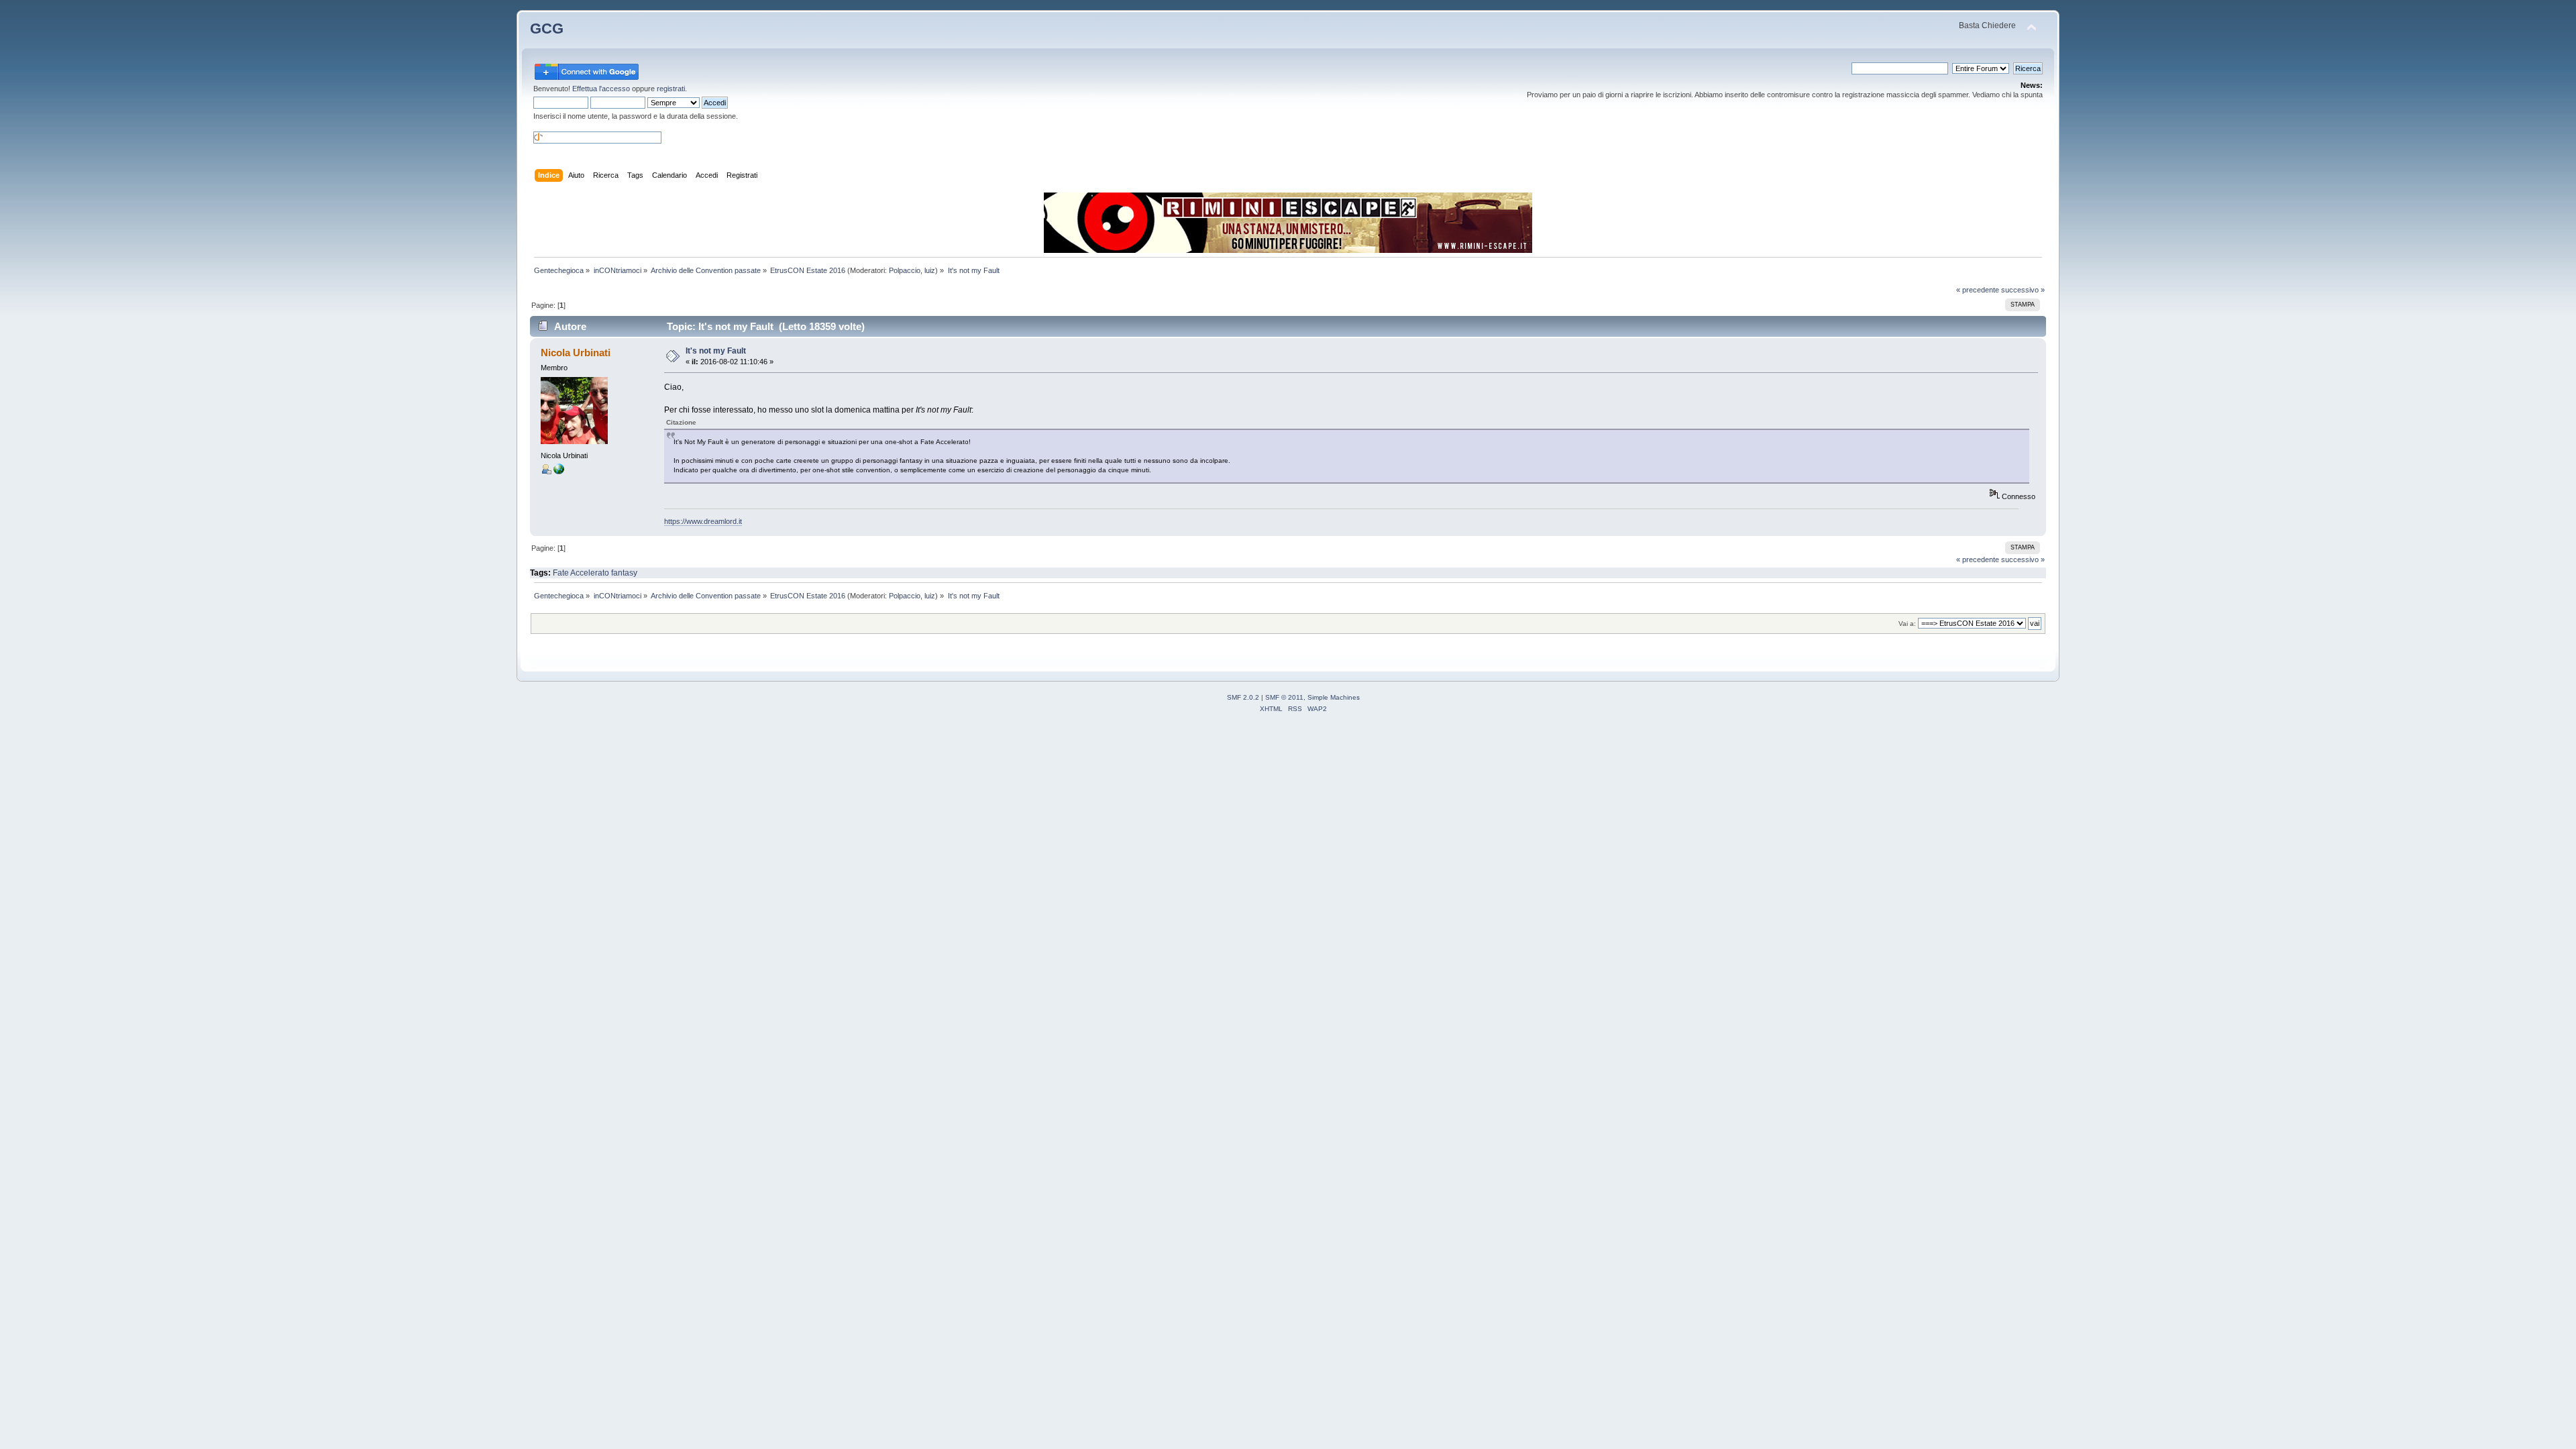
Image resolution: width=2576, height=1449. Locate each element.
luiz (930, 270)
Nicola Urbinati (576, 353)
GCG (547, 29)
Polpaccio (905, 270)
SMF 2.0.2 (1243, 697)
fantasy (624, 573)
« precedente (1978, 290)
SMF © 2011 (1284, 697)
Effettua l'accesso (601, 89)
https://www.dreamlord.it (703, 521)
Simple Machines (1334, 697)
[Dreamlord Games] (559, 472)
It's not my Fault (716, 351)
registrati (671, 89)
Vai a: (1907, 624)
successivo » (2023, 290)
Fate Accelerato (581, 573)
